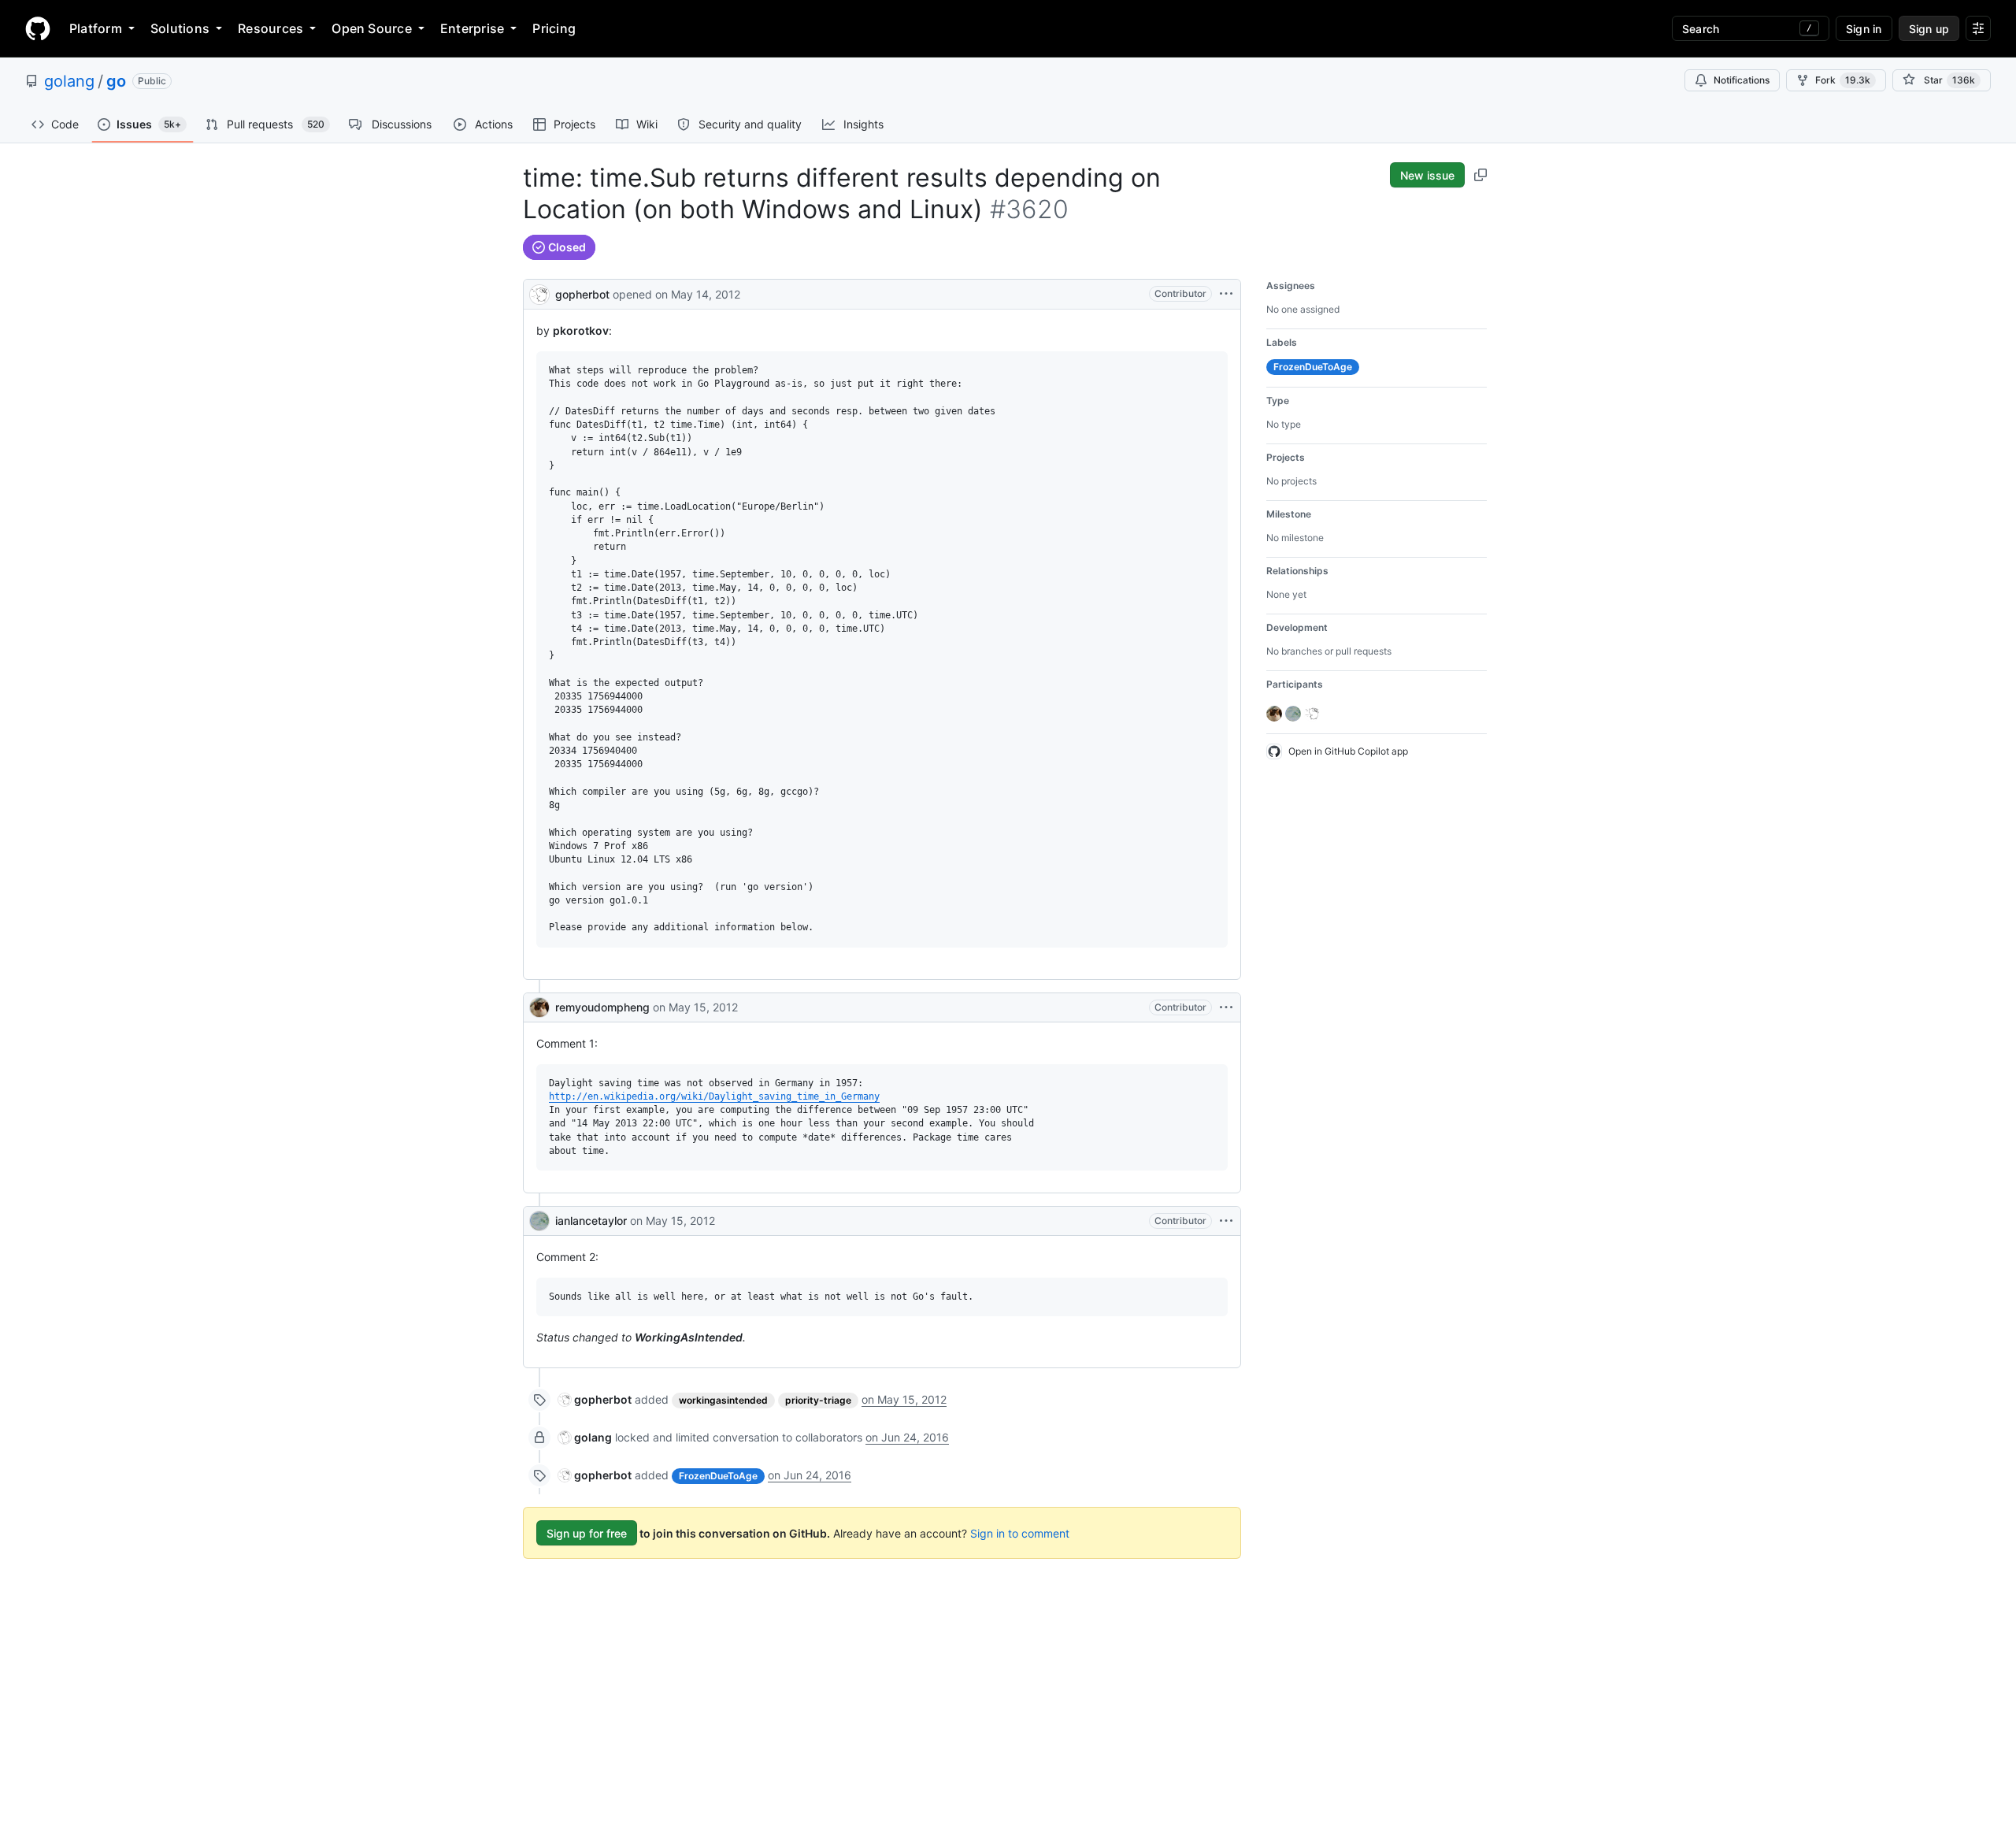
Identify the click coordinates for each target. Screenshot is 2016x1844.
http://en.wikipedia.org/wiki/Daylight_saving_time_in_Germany (714, 1096)
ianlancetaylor (591, 1221)
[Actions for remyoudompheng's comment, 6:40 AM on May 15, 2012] (1226, 1007)
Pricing (554, 28)
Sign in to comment (1020, 1533)
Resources (271, 28)
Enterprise (472, 28)
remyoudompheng (602, 1007)
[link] (595, 1399)
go (116, 81)
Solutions (180, 28)
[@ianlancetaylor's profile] (539, 1221)
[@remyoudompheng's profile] (539, 1007)
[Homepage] (38, 28)
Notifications (1742, 80)
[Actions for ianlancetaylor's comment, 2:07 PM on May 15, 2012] (1226, 1221)
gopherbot (582, 294)
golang (69, 81)
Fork (1843, 80)
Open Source (372, 28)
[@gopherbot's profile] (539, 293)
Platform (96, 28)
